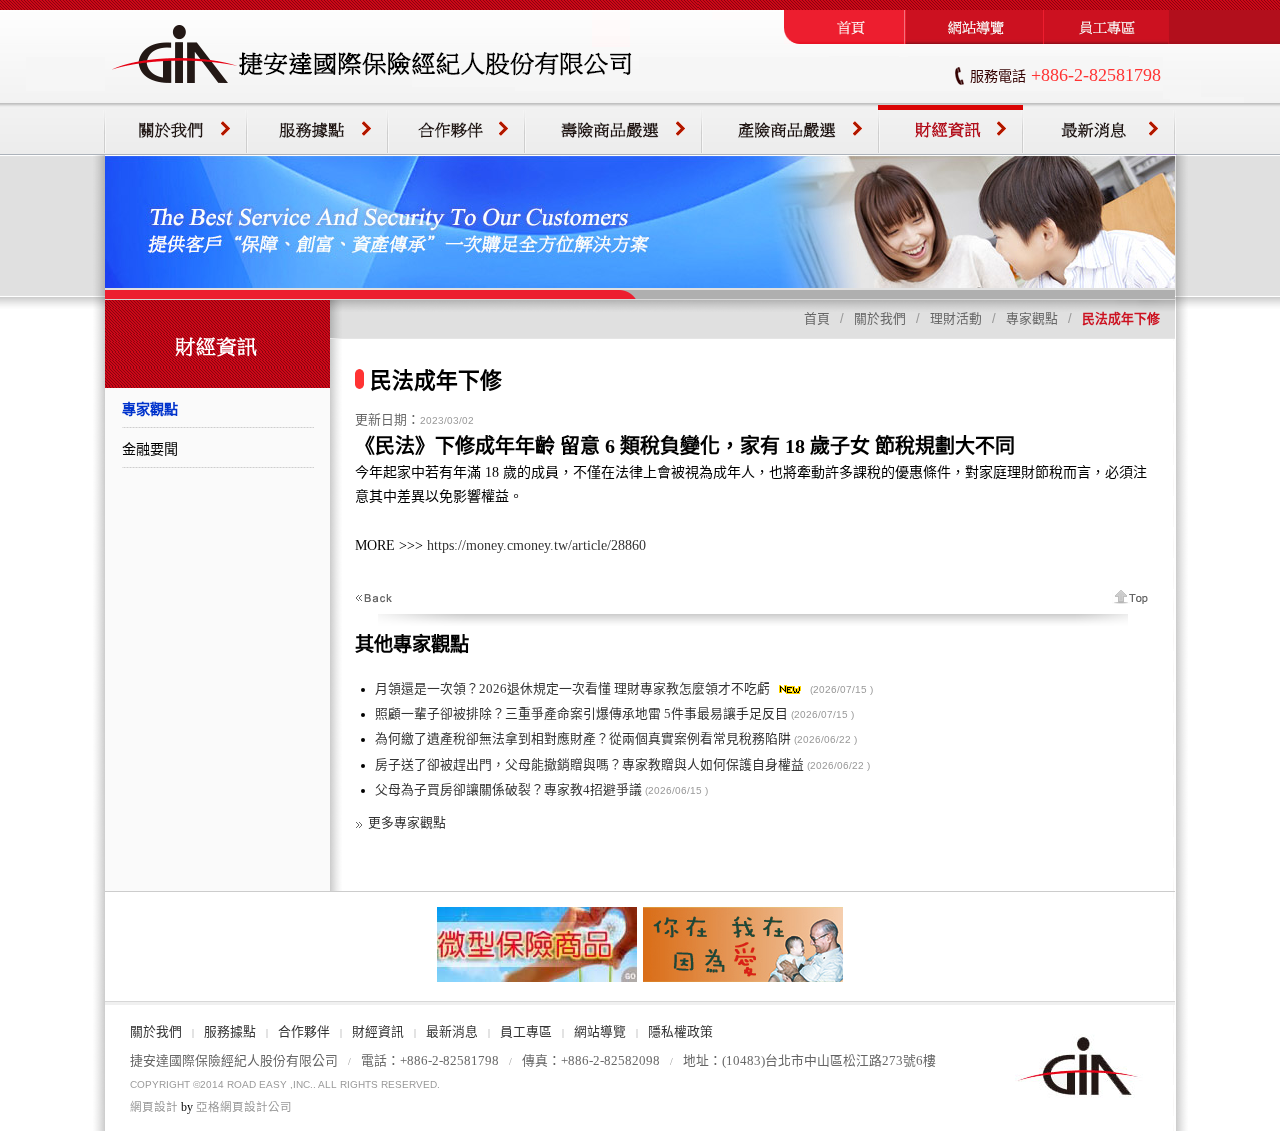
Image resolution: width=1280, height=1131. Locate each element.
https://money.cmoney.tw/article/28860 (536, 545)
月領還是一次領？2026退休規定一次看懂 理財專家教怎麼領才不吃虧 (572, 689)
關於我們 (880, 319)
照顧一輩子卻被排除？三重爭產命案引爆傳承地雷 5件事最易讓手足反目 (581, 714)
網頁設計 (154, 1107)
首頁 (817, 319)
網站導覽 (600, 1032)
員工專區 (526, 1032)
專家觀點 (1032, 319)
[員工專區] (1109, 40)
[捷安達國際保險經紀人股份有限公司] (372, 99)
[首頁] (844, 40)
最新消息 (452, 1032)
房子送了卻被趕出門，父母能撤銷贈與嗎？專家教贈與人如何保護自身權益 (589, 765)
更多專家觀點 (407, 823)
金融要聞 (150, 449)
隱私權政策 (680, 1032)
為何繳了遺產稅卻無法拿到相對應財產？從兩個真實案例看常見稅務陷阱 (583, 739)
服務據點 (230, 1032)
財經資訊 (378, 1032)
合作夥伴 (304, 1032)
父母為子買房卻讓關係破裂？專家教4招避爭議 (508, 790)
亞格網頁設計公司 (244, 1107)
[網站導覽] (974, 40)
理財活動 (956, 319)
